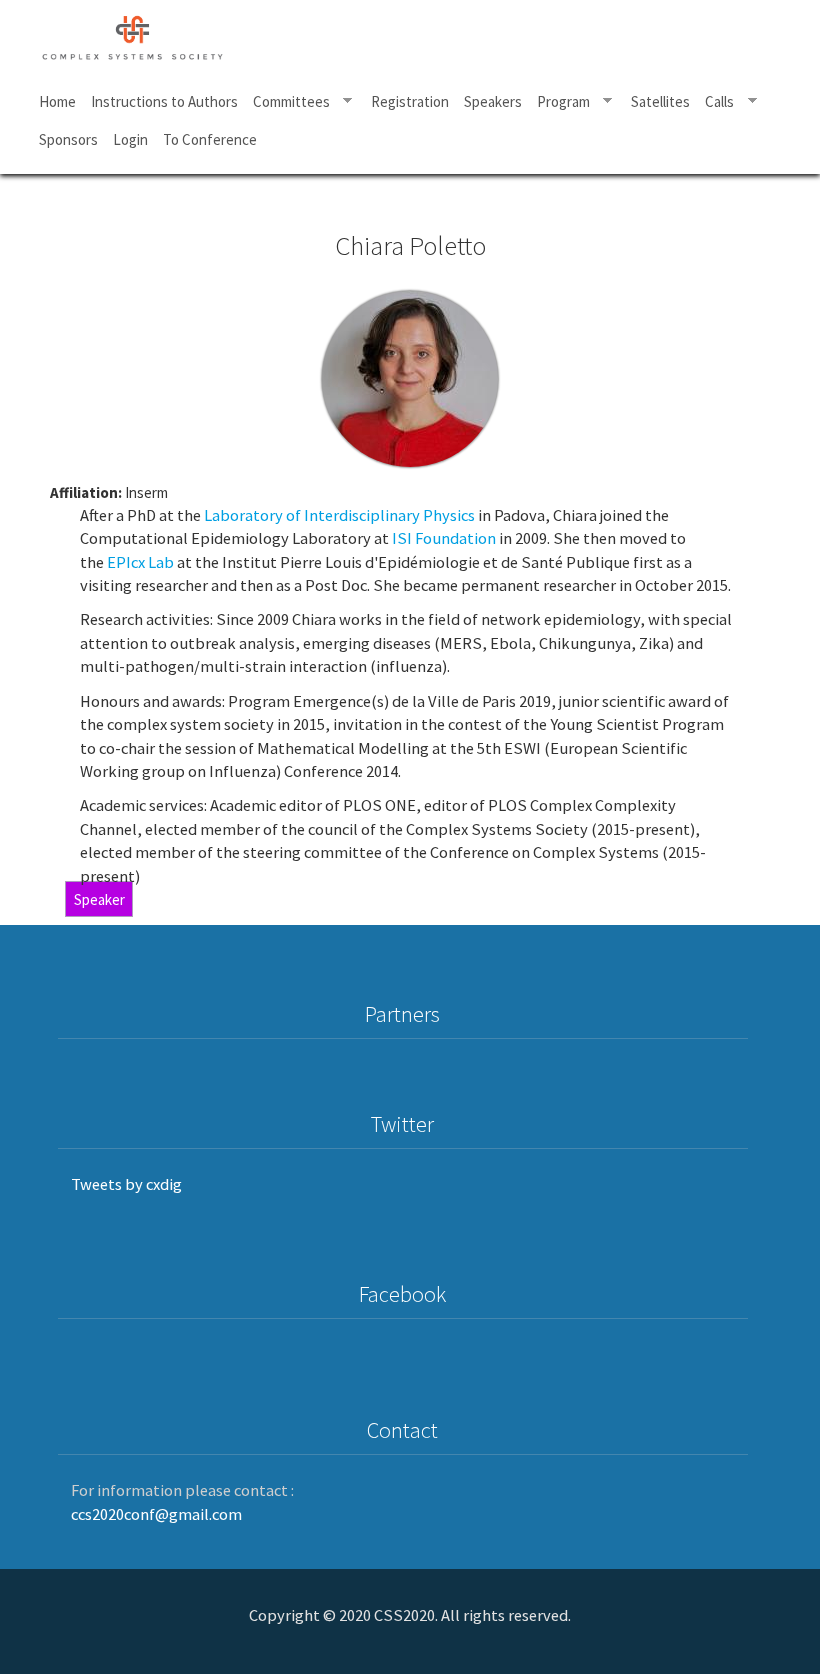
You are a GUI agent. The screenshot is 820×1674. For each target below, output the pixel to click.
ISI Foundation (444, 538)
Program (559, 102)
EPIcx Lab (140, 562)
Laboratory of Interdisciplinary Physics (339, 515)
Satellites (660, 101)
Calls (716, 102)
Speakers (493, 101)
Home (57, 101)
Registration (410, 101)
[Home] (141, 35)
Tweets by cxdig (126, 1184)
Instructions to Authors (164, 101)
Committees (287, 102)
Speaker (99, 899)
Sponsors (68, 139)
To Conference (210, 139)
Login (130, 139)
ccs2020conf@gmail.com (156, 1514)
